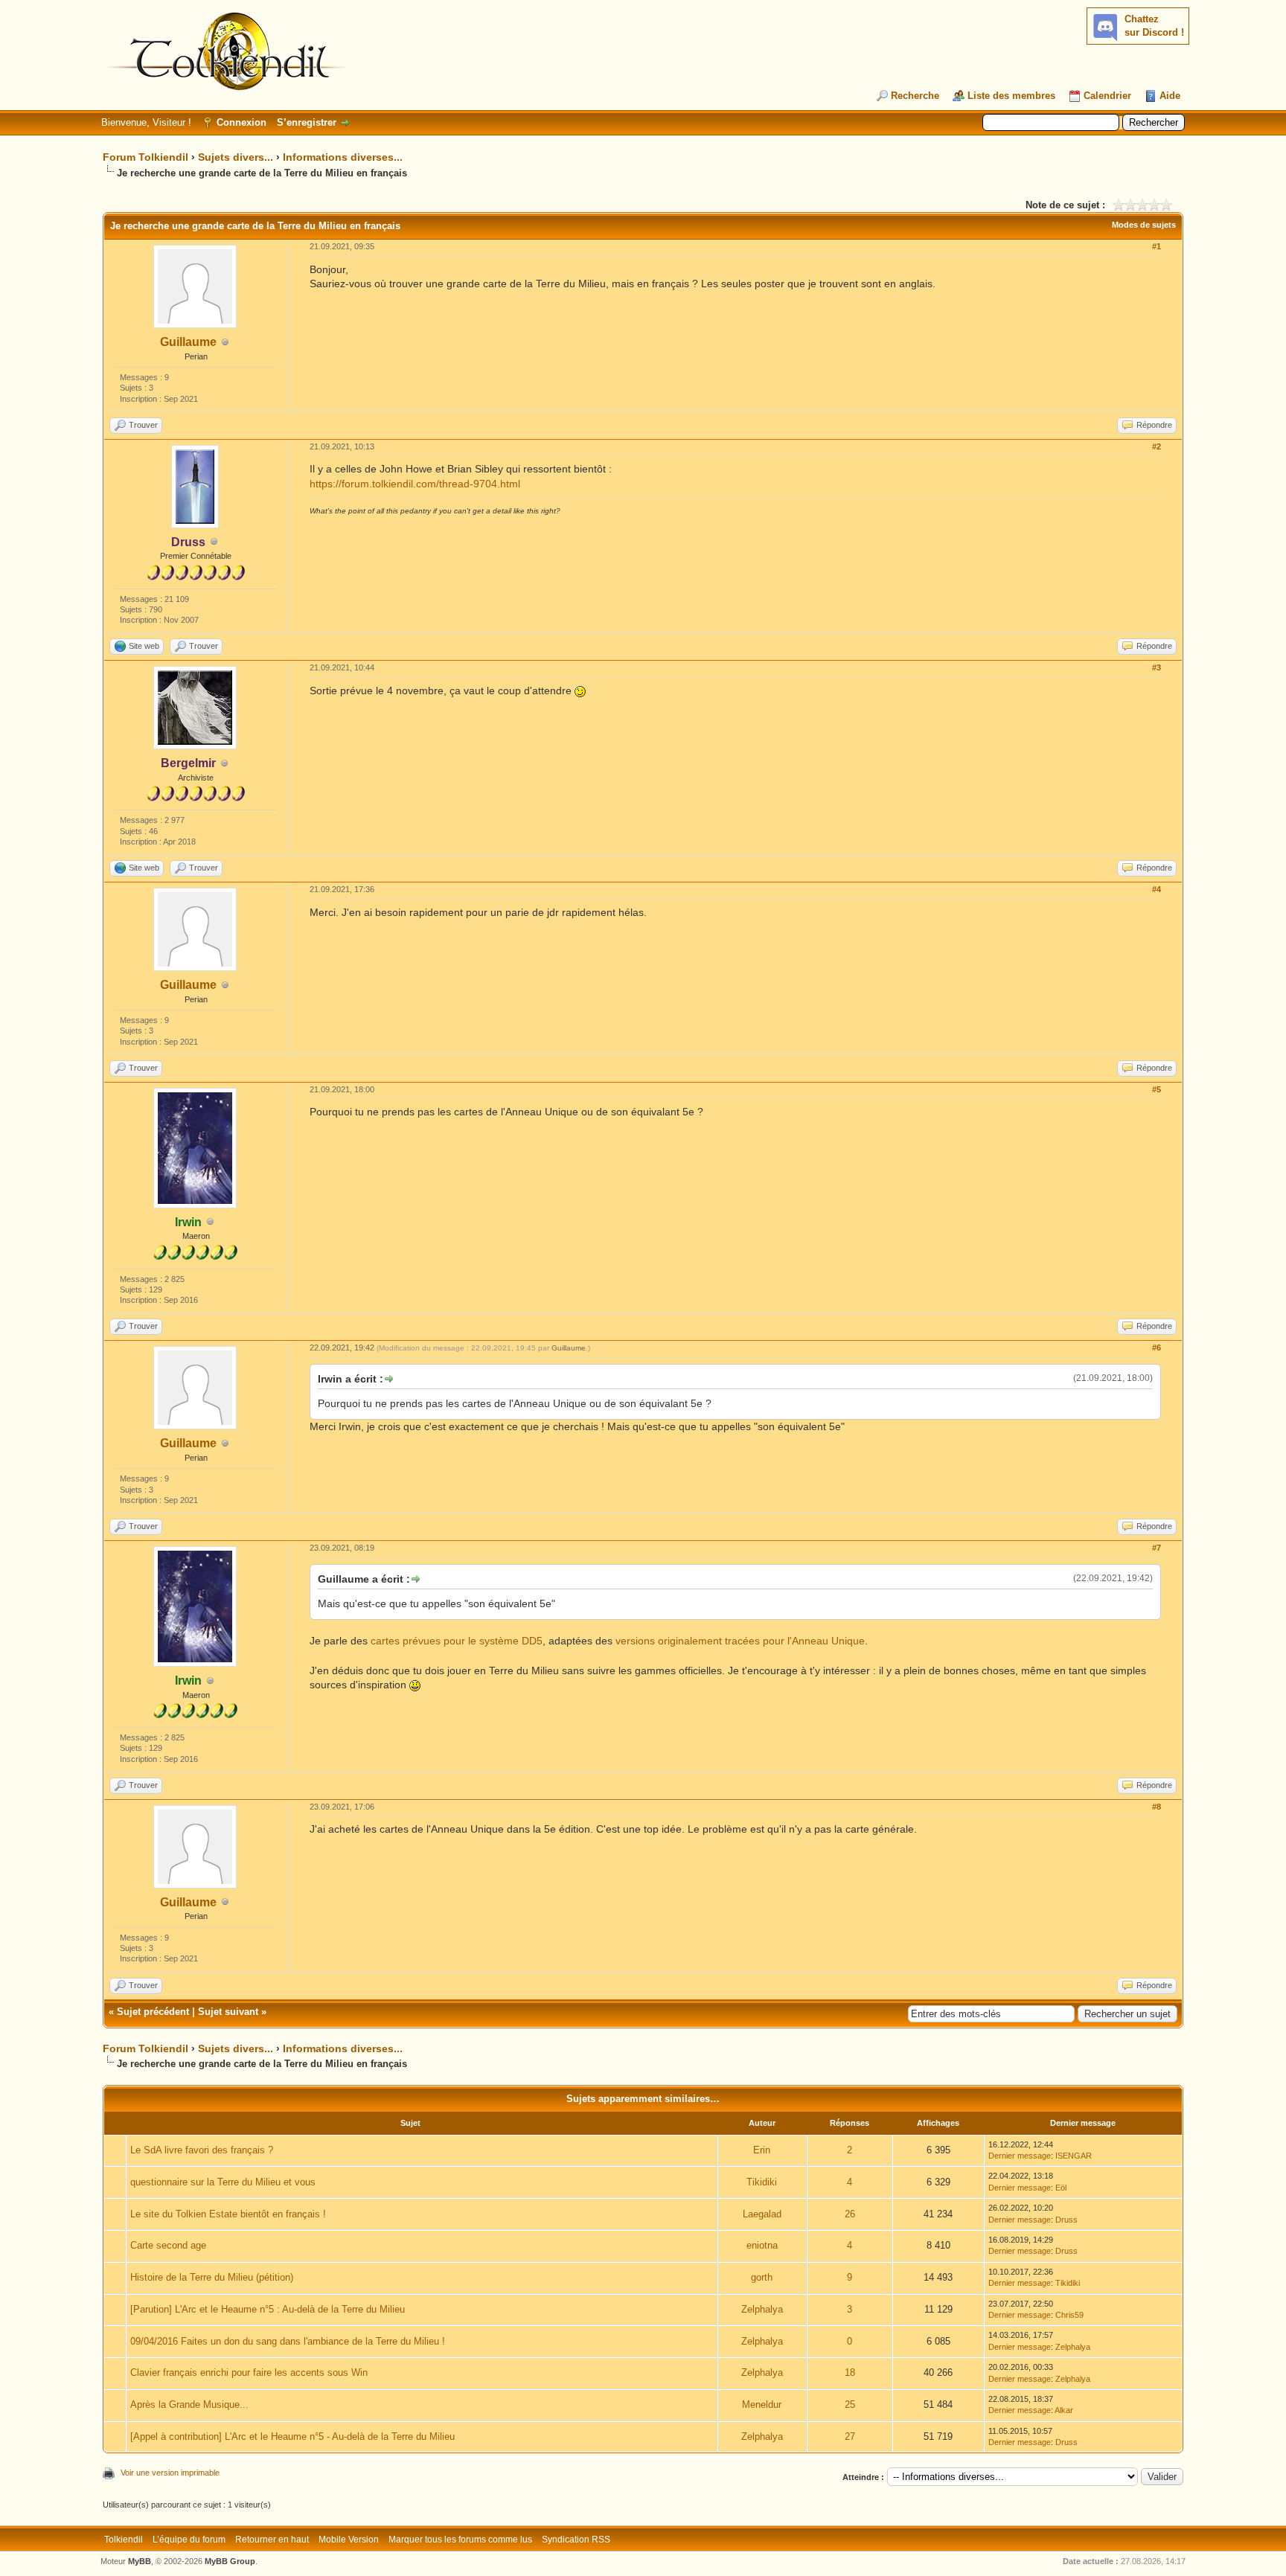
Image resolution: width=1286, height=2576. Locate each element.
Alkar (1064, 2410)
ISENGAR (1074, 2156)
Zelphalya (762, 2309)
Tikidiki (762, 2182)
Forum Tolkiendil (145, 157)
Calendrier (1107, 96)
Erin (762, 2150)
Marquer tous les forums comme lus (460, 2540)
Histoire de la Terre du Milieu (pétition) (212, 2277)
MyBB (140, 2561)
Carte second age (168, 2245)
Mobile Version (349, 2540)
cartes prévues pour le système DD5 (457, 1641)
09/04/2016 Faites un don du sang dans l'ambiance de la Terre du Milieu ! (288, 2341)
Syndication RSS (576, 2540)
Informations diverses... (343, 157)
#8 (1157, 1807)
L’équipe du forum (189, 2540)
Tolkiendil (124, 2540)
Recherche (915, 96)
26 (850, 2214)
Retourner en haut (272, 2540)
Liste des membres (1011, 96)
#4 (1157, 889)
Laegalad (762, 2214)
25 (850, 2404)
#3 (1157, 667)
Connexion (241, 122)
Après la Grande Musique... (189, 2404)
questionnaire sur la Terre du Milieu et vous (223, 2182)
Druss (1066, 2220)
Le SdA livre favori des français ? (202, 2150)
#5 (1157, 1089)
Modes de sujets (1144, 225)
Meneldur (762, 2404)
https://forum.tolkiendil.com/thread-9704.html (415, 484)
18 (850, 2372)
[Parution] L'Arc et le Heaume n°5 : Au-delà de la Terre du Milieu (268, 2309)
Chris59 (1069, 2315)
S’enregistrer (307, 122)
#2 (1157, 446)
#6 (1157, 1348)
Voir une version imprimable (170, 2473)
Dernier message (1020, 2156)
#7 (1157, 1548)
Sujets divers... (236, 157)
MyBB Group (230, 2561)
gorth (762, 2277)
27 (850, 2436)
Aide (1170, 96)
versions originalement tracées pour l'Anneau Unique (740, 1641)
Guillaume (188, 342)
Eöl (1061, 2188)
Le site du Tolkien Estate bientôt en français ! (228, 2214)
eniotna (762, 2245)
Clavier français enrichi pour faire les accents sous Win (249, 2372)
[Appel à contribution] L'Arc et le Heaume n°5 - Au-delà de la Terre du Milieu (292, 2436)
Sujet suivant (228, 2012)
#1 (1157, 246)
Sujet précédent (153, 2012)
